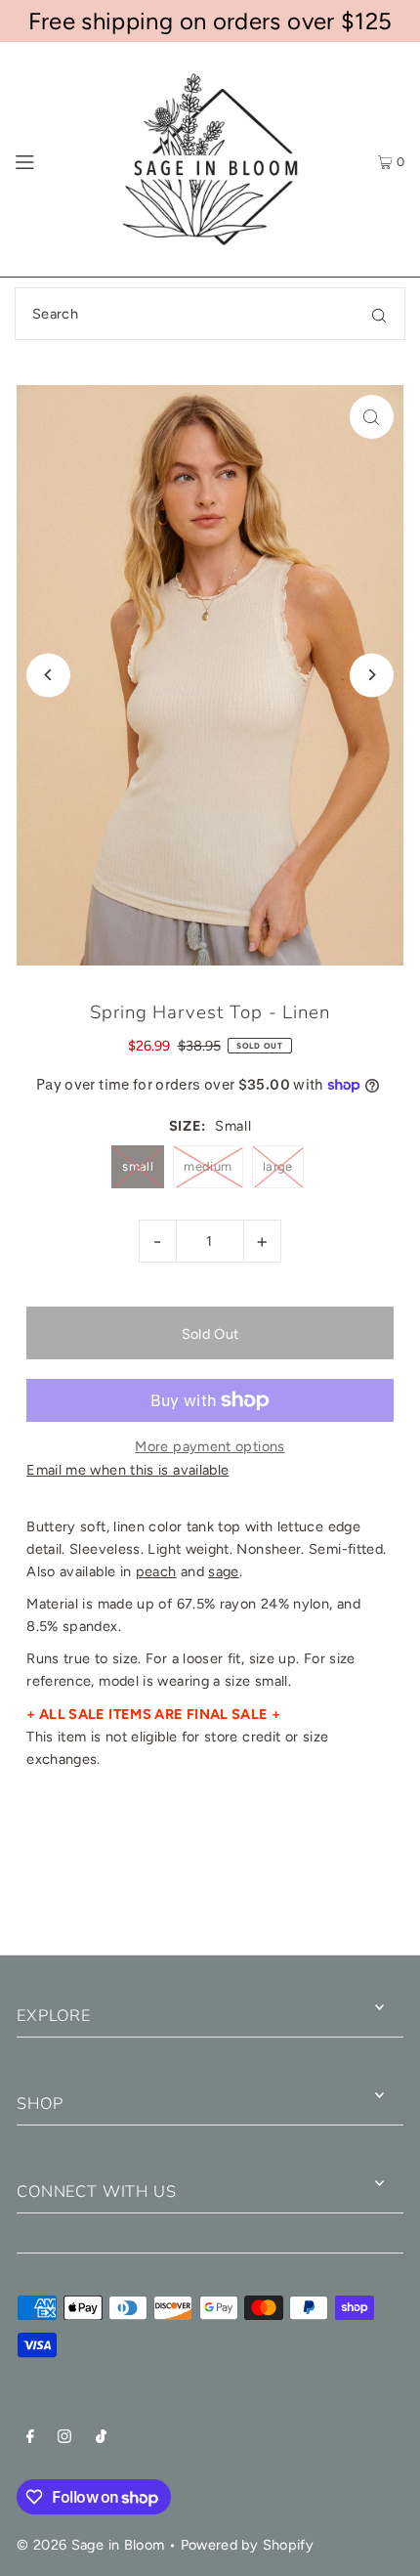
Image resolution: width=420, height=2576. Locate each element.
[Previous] (48, 675)
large (278, 1166)
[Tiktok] (101, 2439)
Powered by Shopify (248, 2545)
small (138, 1166)
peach (156, 1571)
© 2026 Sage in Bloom (90, 2545)
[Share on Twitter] (209, 1886)
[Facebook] (30, 2439)
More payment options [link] (210, 1446)
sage (223, 1571)
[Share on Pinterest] (348, 1886)
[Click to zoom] (372, 417)
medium (208, 1166)
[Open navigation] (52, 159)
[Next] (372, 675)
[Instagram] (64, 2439)
